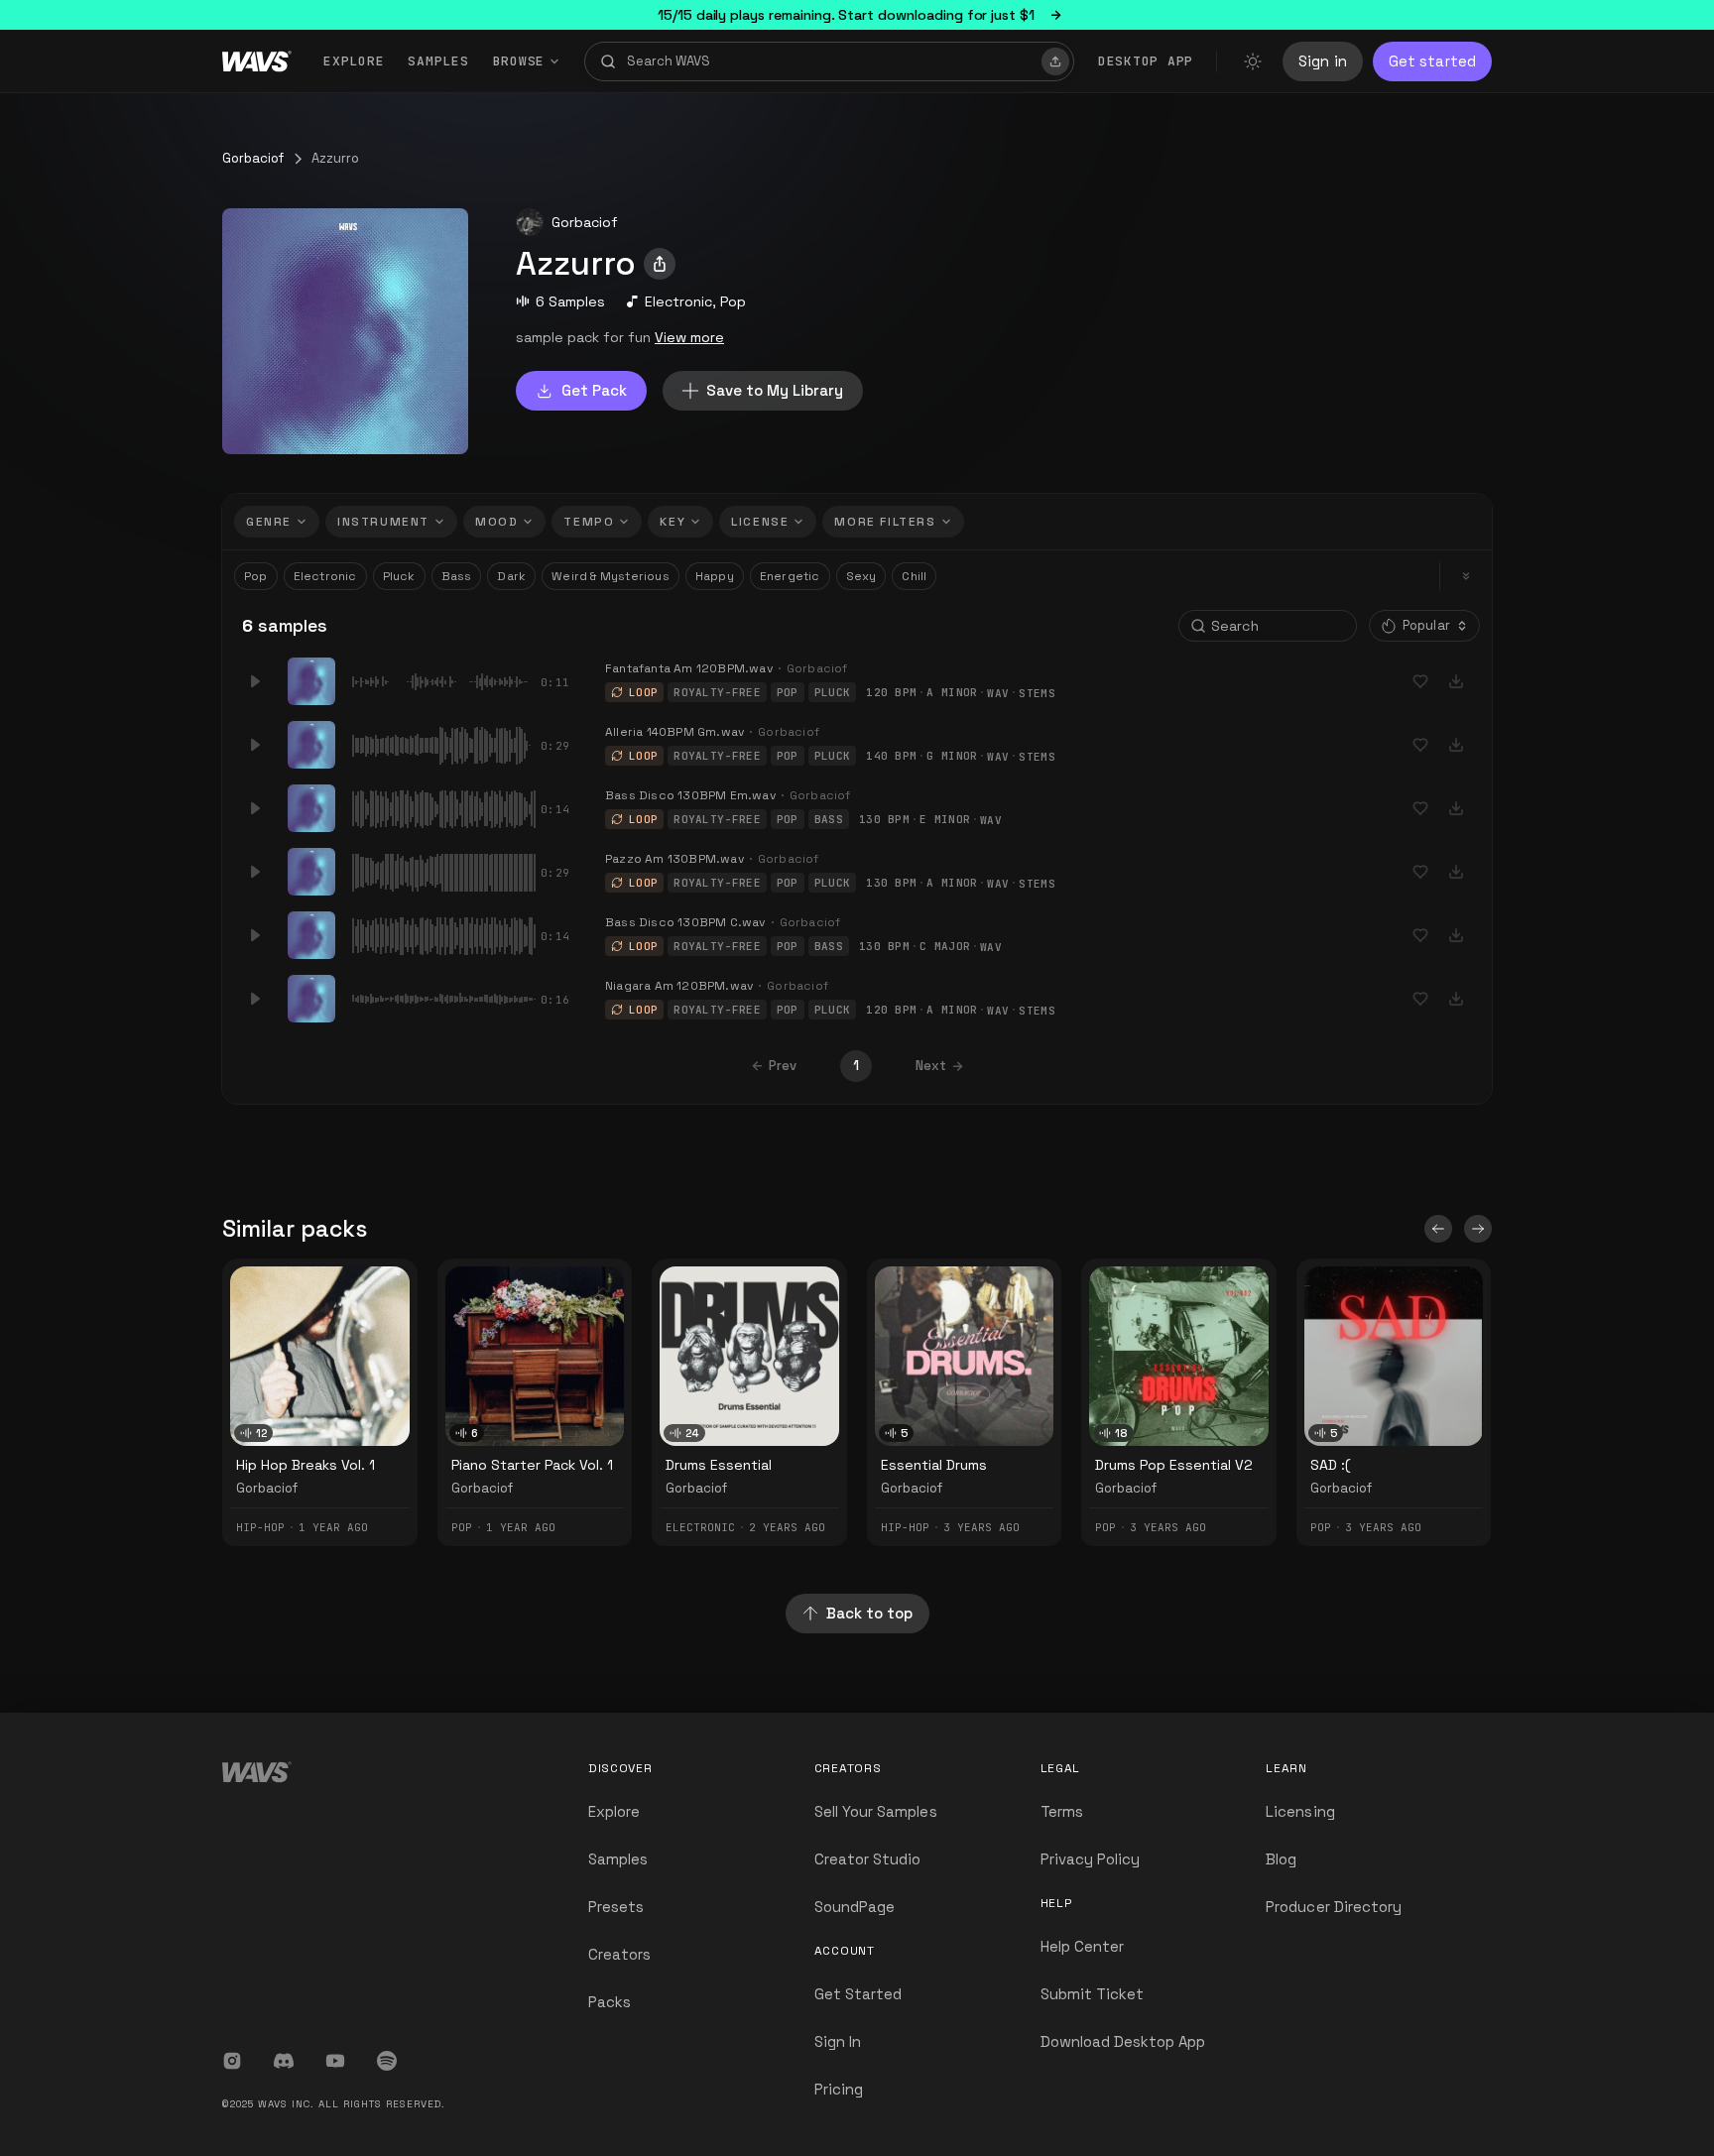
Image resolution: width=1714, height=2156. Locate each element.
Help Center (1083, 1946)
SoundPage (855, 1907)
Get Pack (594, 390)
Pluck (399, 576)
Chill (914, 576)
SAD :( (1330, 1465)
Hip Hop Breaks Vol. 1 (306, 1465)
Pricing (839, 2089)
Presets (616, 1907)
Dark (511, 576)
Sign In (838, 2041)
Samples (438, 61)
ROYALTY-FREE (717, 692)
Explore (354, 61)
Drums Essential (719, 1465)
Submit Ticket (1093, 1994)
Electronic (678, 301)
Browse (519, 61)
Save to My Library (775, 390)
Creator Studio (868, 1859)
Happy (715, 576)
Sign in (1323, 61)
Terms (1062, 1811)
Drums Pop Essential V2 (1174, 1465)
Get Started (858, 1994)
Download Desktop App (1123, 2041)
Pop (733, 301)
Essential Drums (934, 1465)
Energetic (790, 576)
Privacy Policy (1091, 1859)
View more (689, 337)
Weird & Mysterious (611, 576)
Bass (457, 576)
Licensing (1300, 1811)
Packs (610, 2002)
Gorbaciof (253, 158)
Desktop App (1146, 61)
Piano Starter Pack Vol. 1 (532, 1465)
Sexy (861, 576)
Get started (1432, 61)
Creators (619, 1954)
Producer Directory (1334, 1907)
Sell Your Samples (876, 1811)
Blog (1281, 1859)
